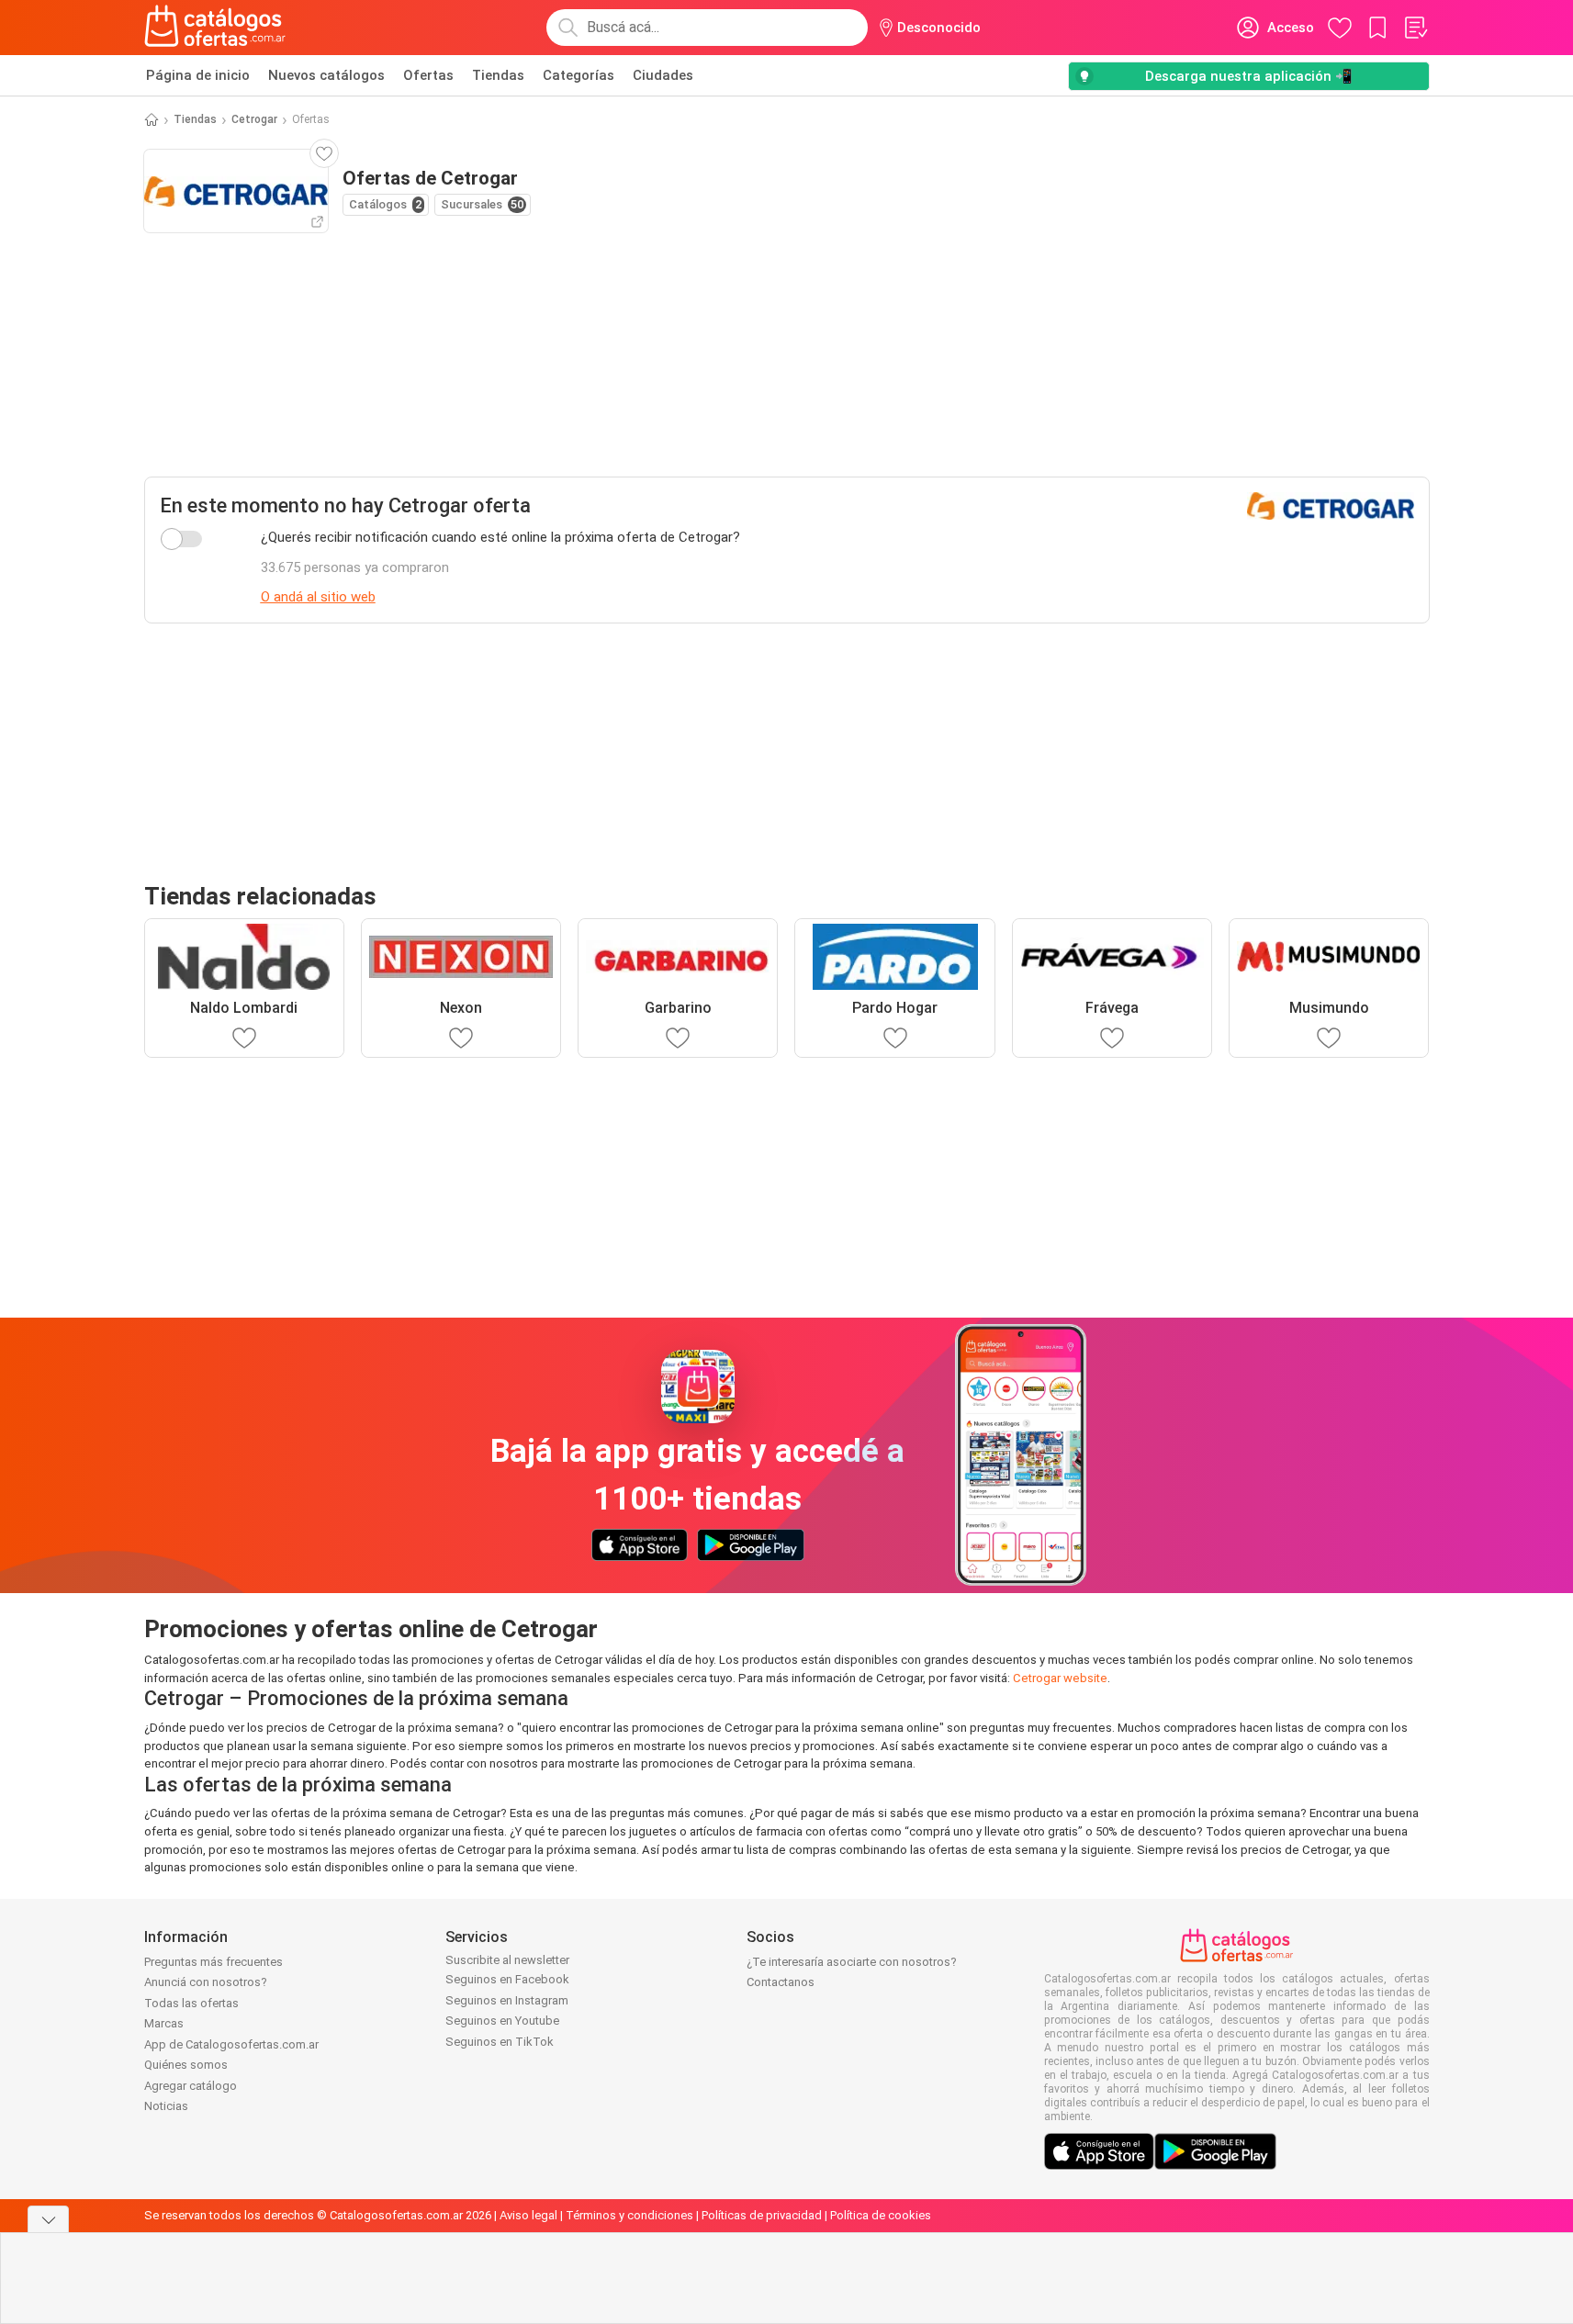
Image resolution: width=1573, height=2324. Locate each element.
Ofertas (428, 75)
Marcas (164, 2023)
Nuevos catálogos (326, 75)
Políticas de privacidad (762, 2215)
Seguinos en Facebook (507, 1979)
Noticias (166, 2106)
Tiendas (498, 75)
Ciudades (663, 75)
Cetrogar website (1060, 1678)
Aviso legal (528, 2215)
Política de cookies (881, 2215)
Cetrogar (254, 119)
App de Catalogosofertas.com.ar (231, 2044)
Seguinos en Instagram (507, 2000)
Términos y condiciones (629, 2215)
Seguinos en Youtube (502, 2021)
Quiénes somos (186, 2065)
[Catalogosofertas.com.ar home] (215, 28)
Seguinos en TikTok (500, 2042)
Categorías (579, 75)
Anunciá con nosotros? (206, 1982)
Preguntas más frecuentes (213, 1962)
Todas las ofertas (191, 2003)
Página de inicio (198, 75)
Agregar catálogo (191, 2086)
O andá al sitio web (318, 597)
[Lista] (1415, 28)
